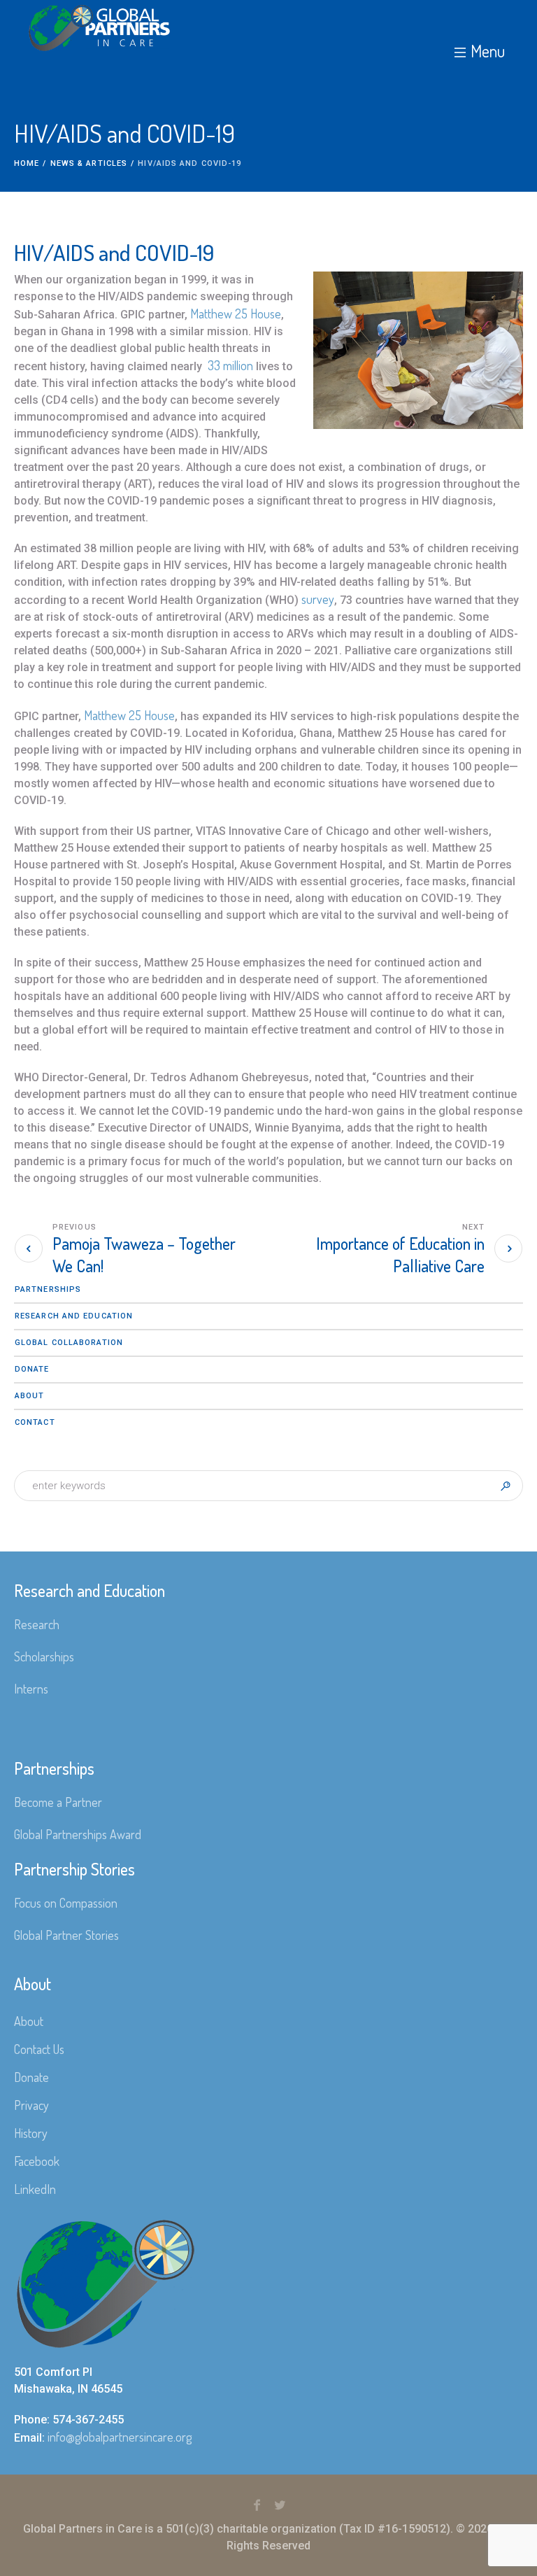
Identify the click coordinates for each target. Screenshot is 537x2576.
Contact (35, 1422)
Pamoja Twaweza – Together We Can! (144, 1254)
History (31, 2133)
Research (37, 1624)
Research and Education (74, 1316)
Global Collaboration (69, 1343)
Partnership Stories (74, 1869)
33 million (230, 365)
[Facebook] (257, 2505)
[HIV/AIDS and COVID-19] (411, 356)
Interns (31, 1689)
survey (318, 599)
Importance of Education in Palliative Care (400, 1254)
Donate (32, 1369)
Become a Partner (58, 1802)
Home (27, 163)
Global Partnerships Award (78, 1834)
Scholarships (44, 1656)
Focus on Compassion (66, 1903)
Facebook (37, 2161)
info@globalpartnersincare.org (120, 2437)
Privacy (31, 2105)
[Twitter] (280, 2505)
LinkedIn (35, 2189)
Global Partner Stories (66, 1935)
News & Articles (89, 163)
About (30, 1396)
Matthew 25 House (236, 314)
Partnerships (48, 1289)
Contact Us (39, 2049)
